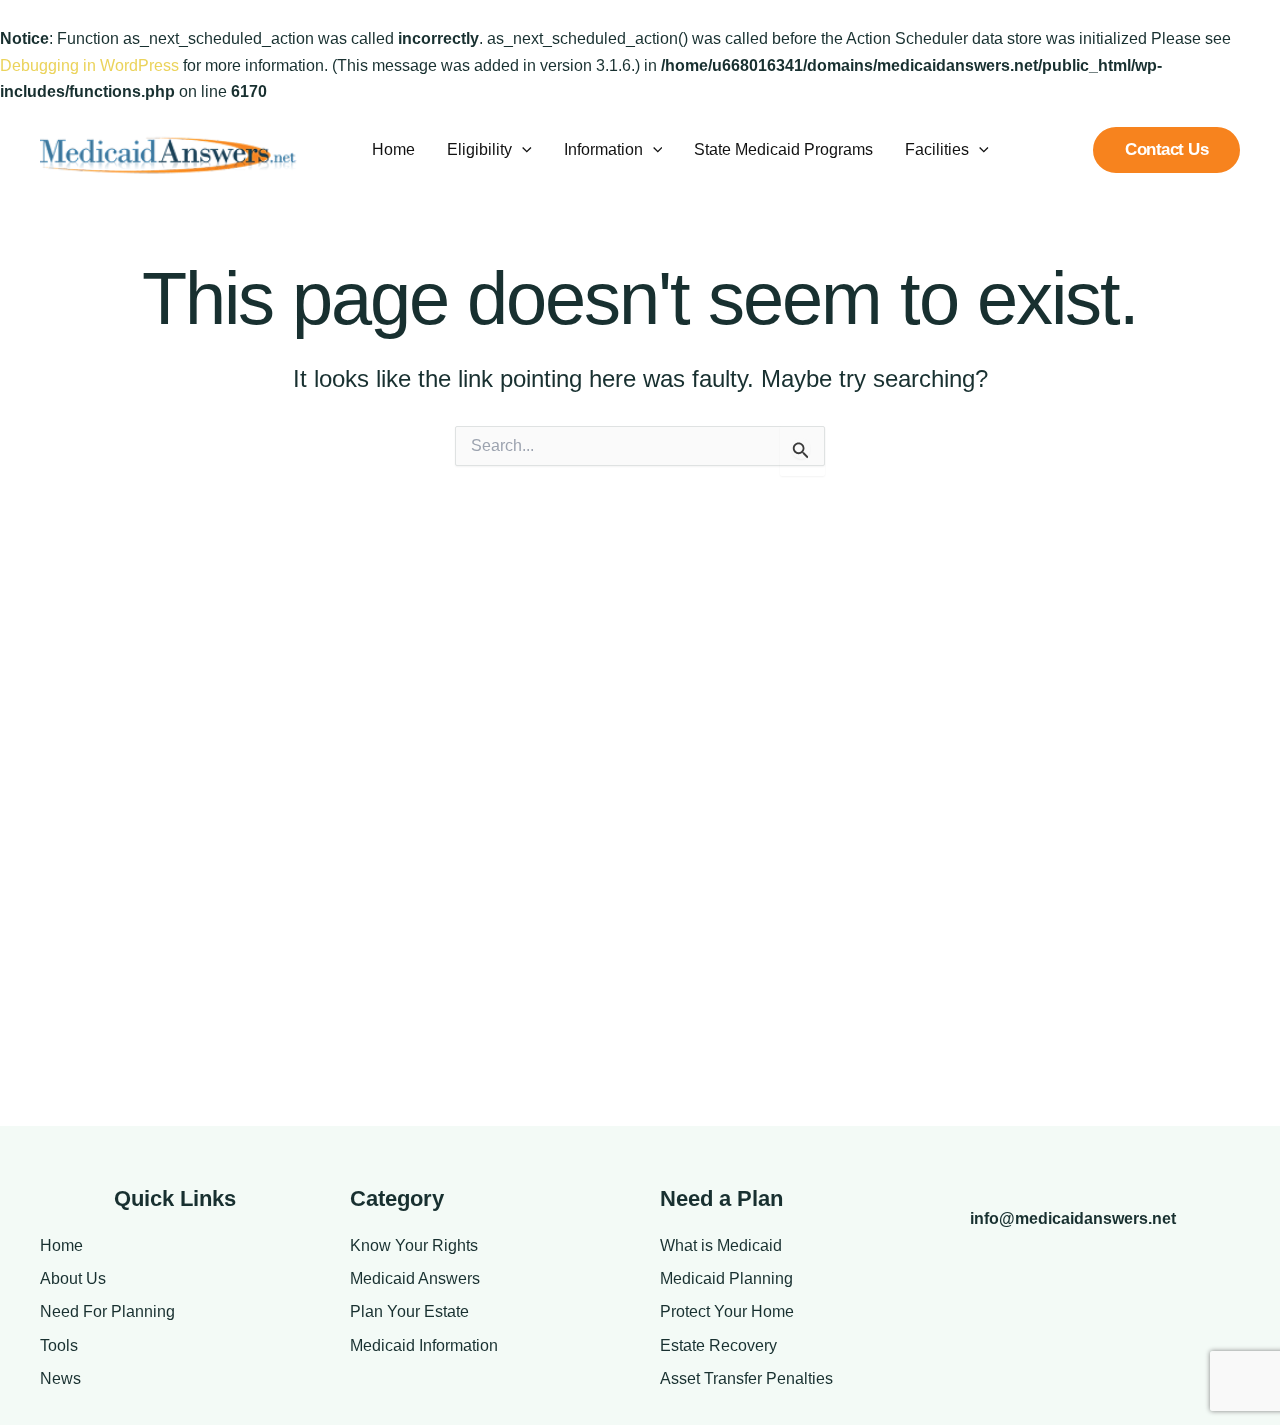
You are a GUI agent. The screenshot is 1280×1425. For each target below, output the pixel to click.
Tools (59, 1345)
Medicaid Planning (726, 1278)
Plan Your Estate (409, 1311)
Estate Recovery (718, 1345)
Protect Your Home (727, 1311)
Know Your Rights (414, 1245)
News (60, 1378)
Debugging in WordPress (89, 65)
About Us (73, 1278)
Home (61, 1245)
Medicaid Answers (415, 1278)
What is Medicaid (721, 1245)
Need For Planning (107, 1311)
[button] (522, 150)
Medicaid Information (424, 1345)
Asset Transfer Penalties (746, 1378)
